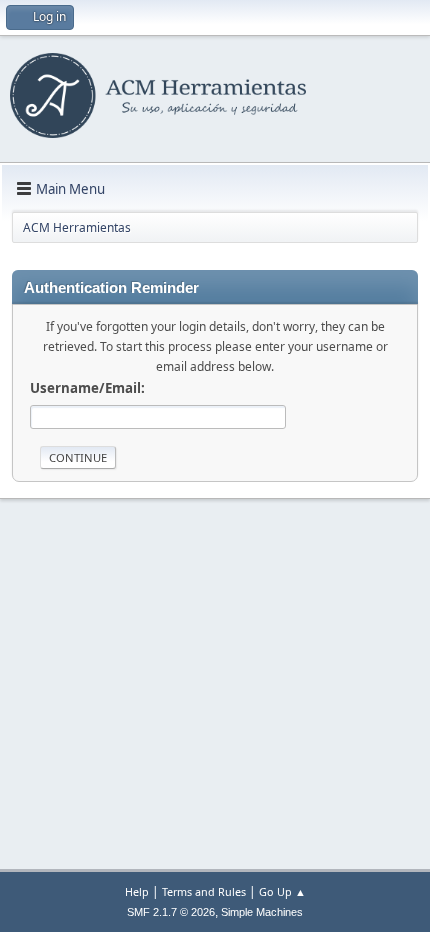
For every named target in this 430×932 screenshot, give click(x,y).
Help (137, 891)
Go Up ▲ (282, 891)
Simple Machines (262, 912)
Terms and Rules (204, 891)
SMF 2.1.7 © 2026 (171, 912)
